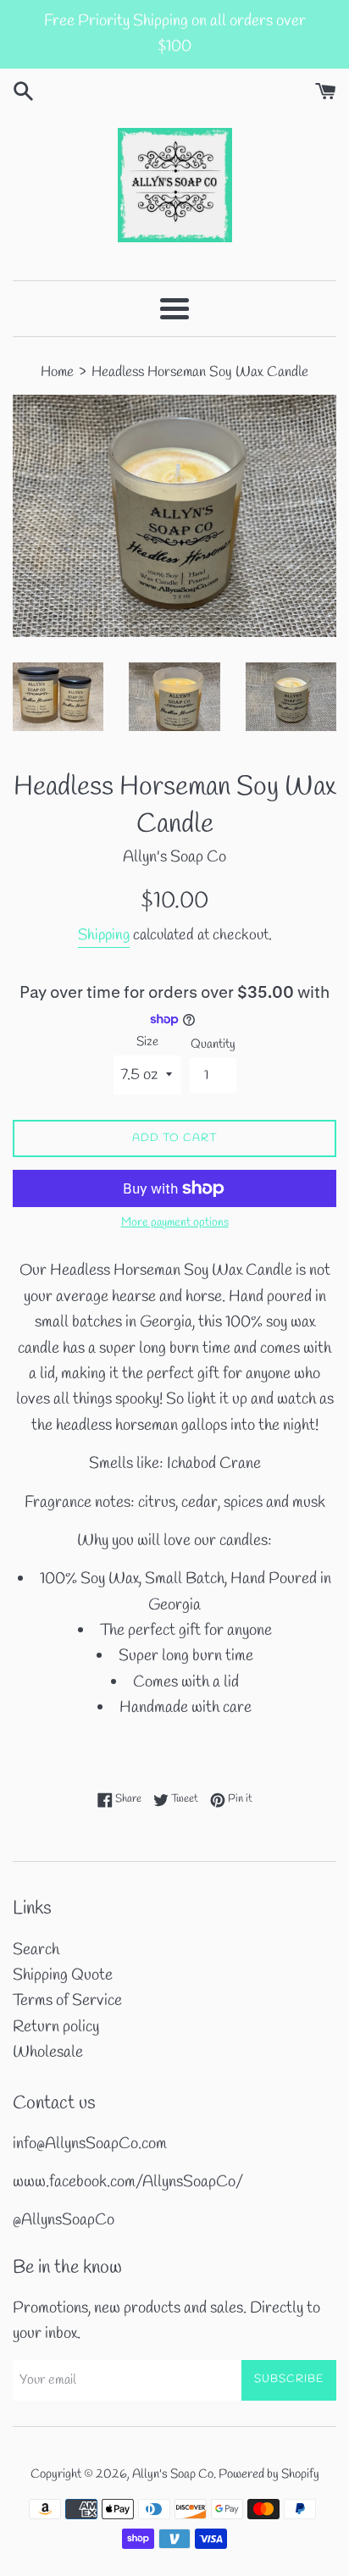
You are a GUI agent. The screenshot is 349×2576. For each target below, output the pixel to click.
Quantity (213, 1044)
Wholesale (48, 2052)
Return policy (56, 2027)
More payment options (175, 1223)
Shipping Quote (63, 1975)
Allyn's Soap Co (173, 2474)
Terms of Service (67, 2001)
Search (36, 1950)
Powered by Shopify (269, 2474)
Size (147, 1042)
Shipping (104, 935)
